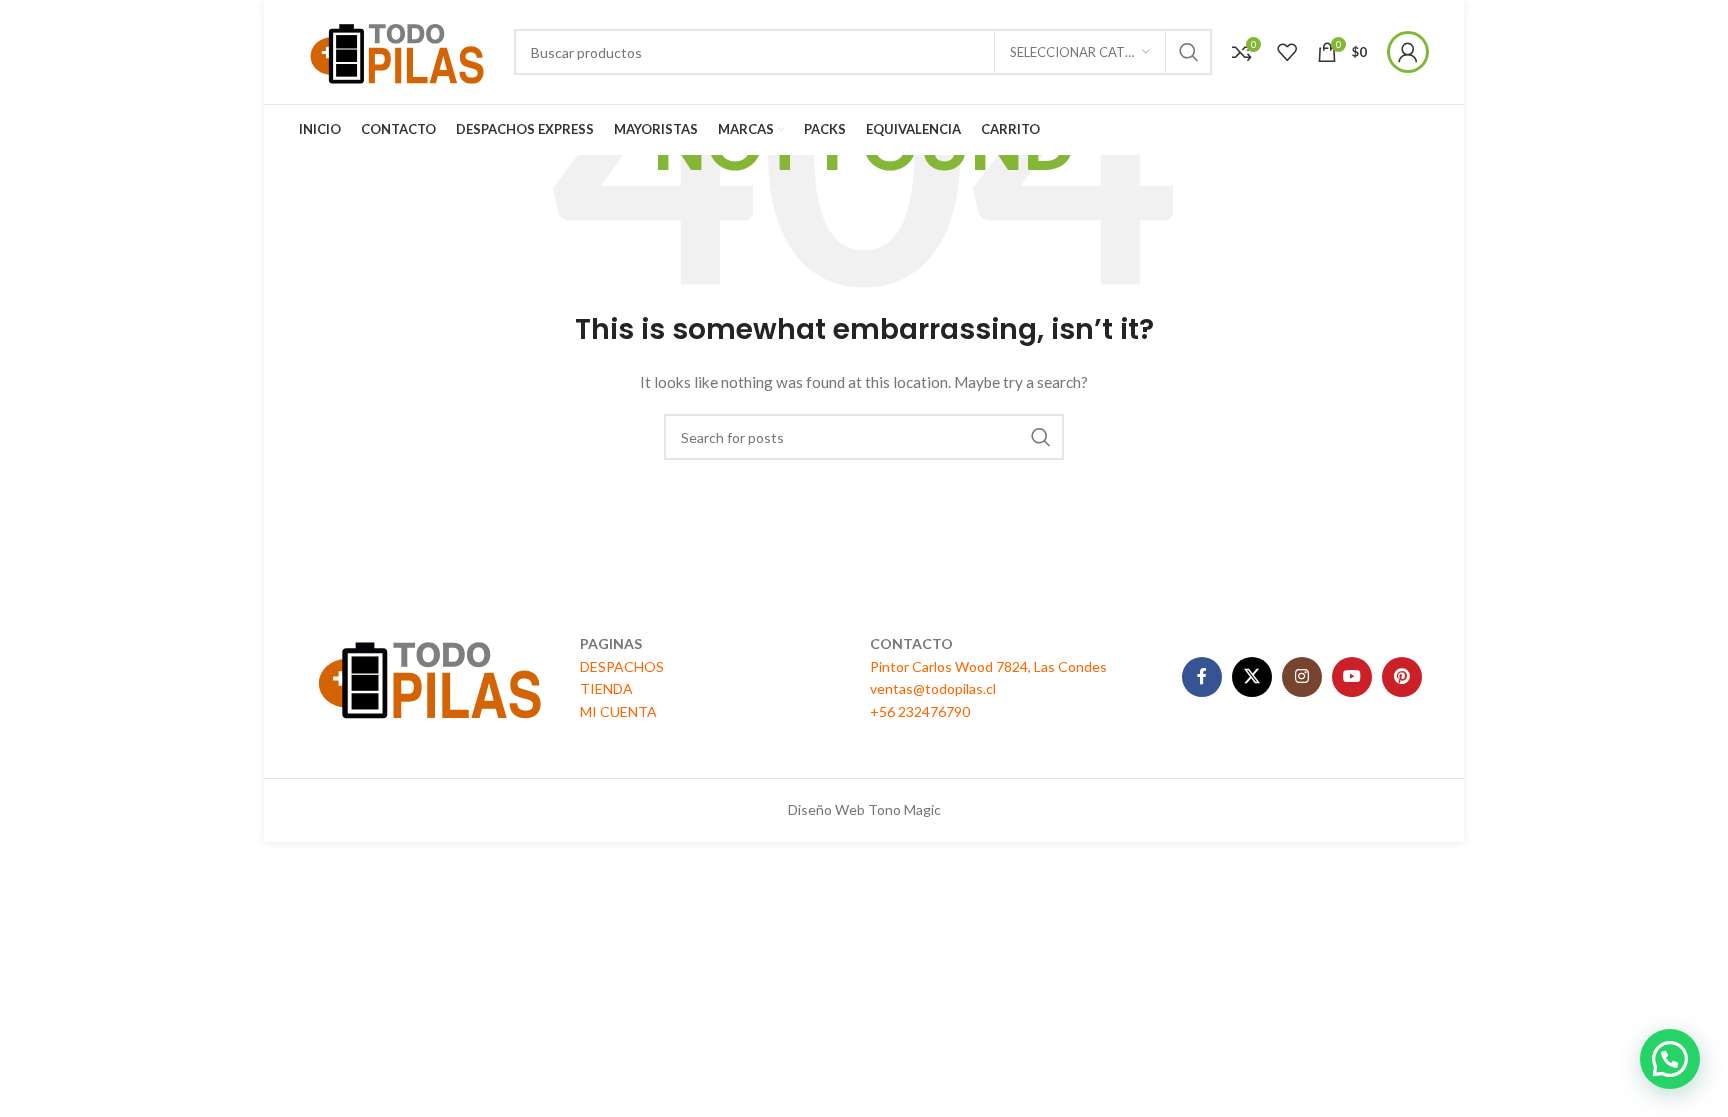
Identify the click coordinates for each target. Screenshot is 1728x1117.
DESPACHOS (622, 666)
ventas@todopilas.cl (933, 688)
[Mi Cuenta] (1408, 52)
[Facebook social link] (1202, 677)
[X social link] (1252, 677)
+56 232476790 (920, 711)
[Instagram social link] (1302, 677)
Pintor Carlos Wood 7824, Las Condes (988, 666)
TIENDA (606, 688)
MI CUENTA (618, 711)
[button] (1670, 1059)
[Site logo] (396, 50)
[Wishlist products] (1287, 52)
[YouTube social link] (1352, 677)
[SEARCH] (1189, 52)
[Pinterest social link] (1402, 677)
